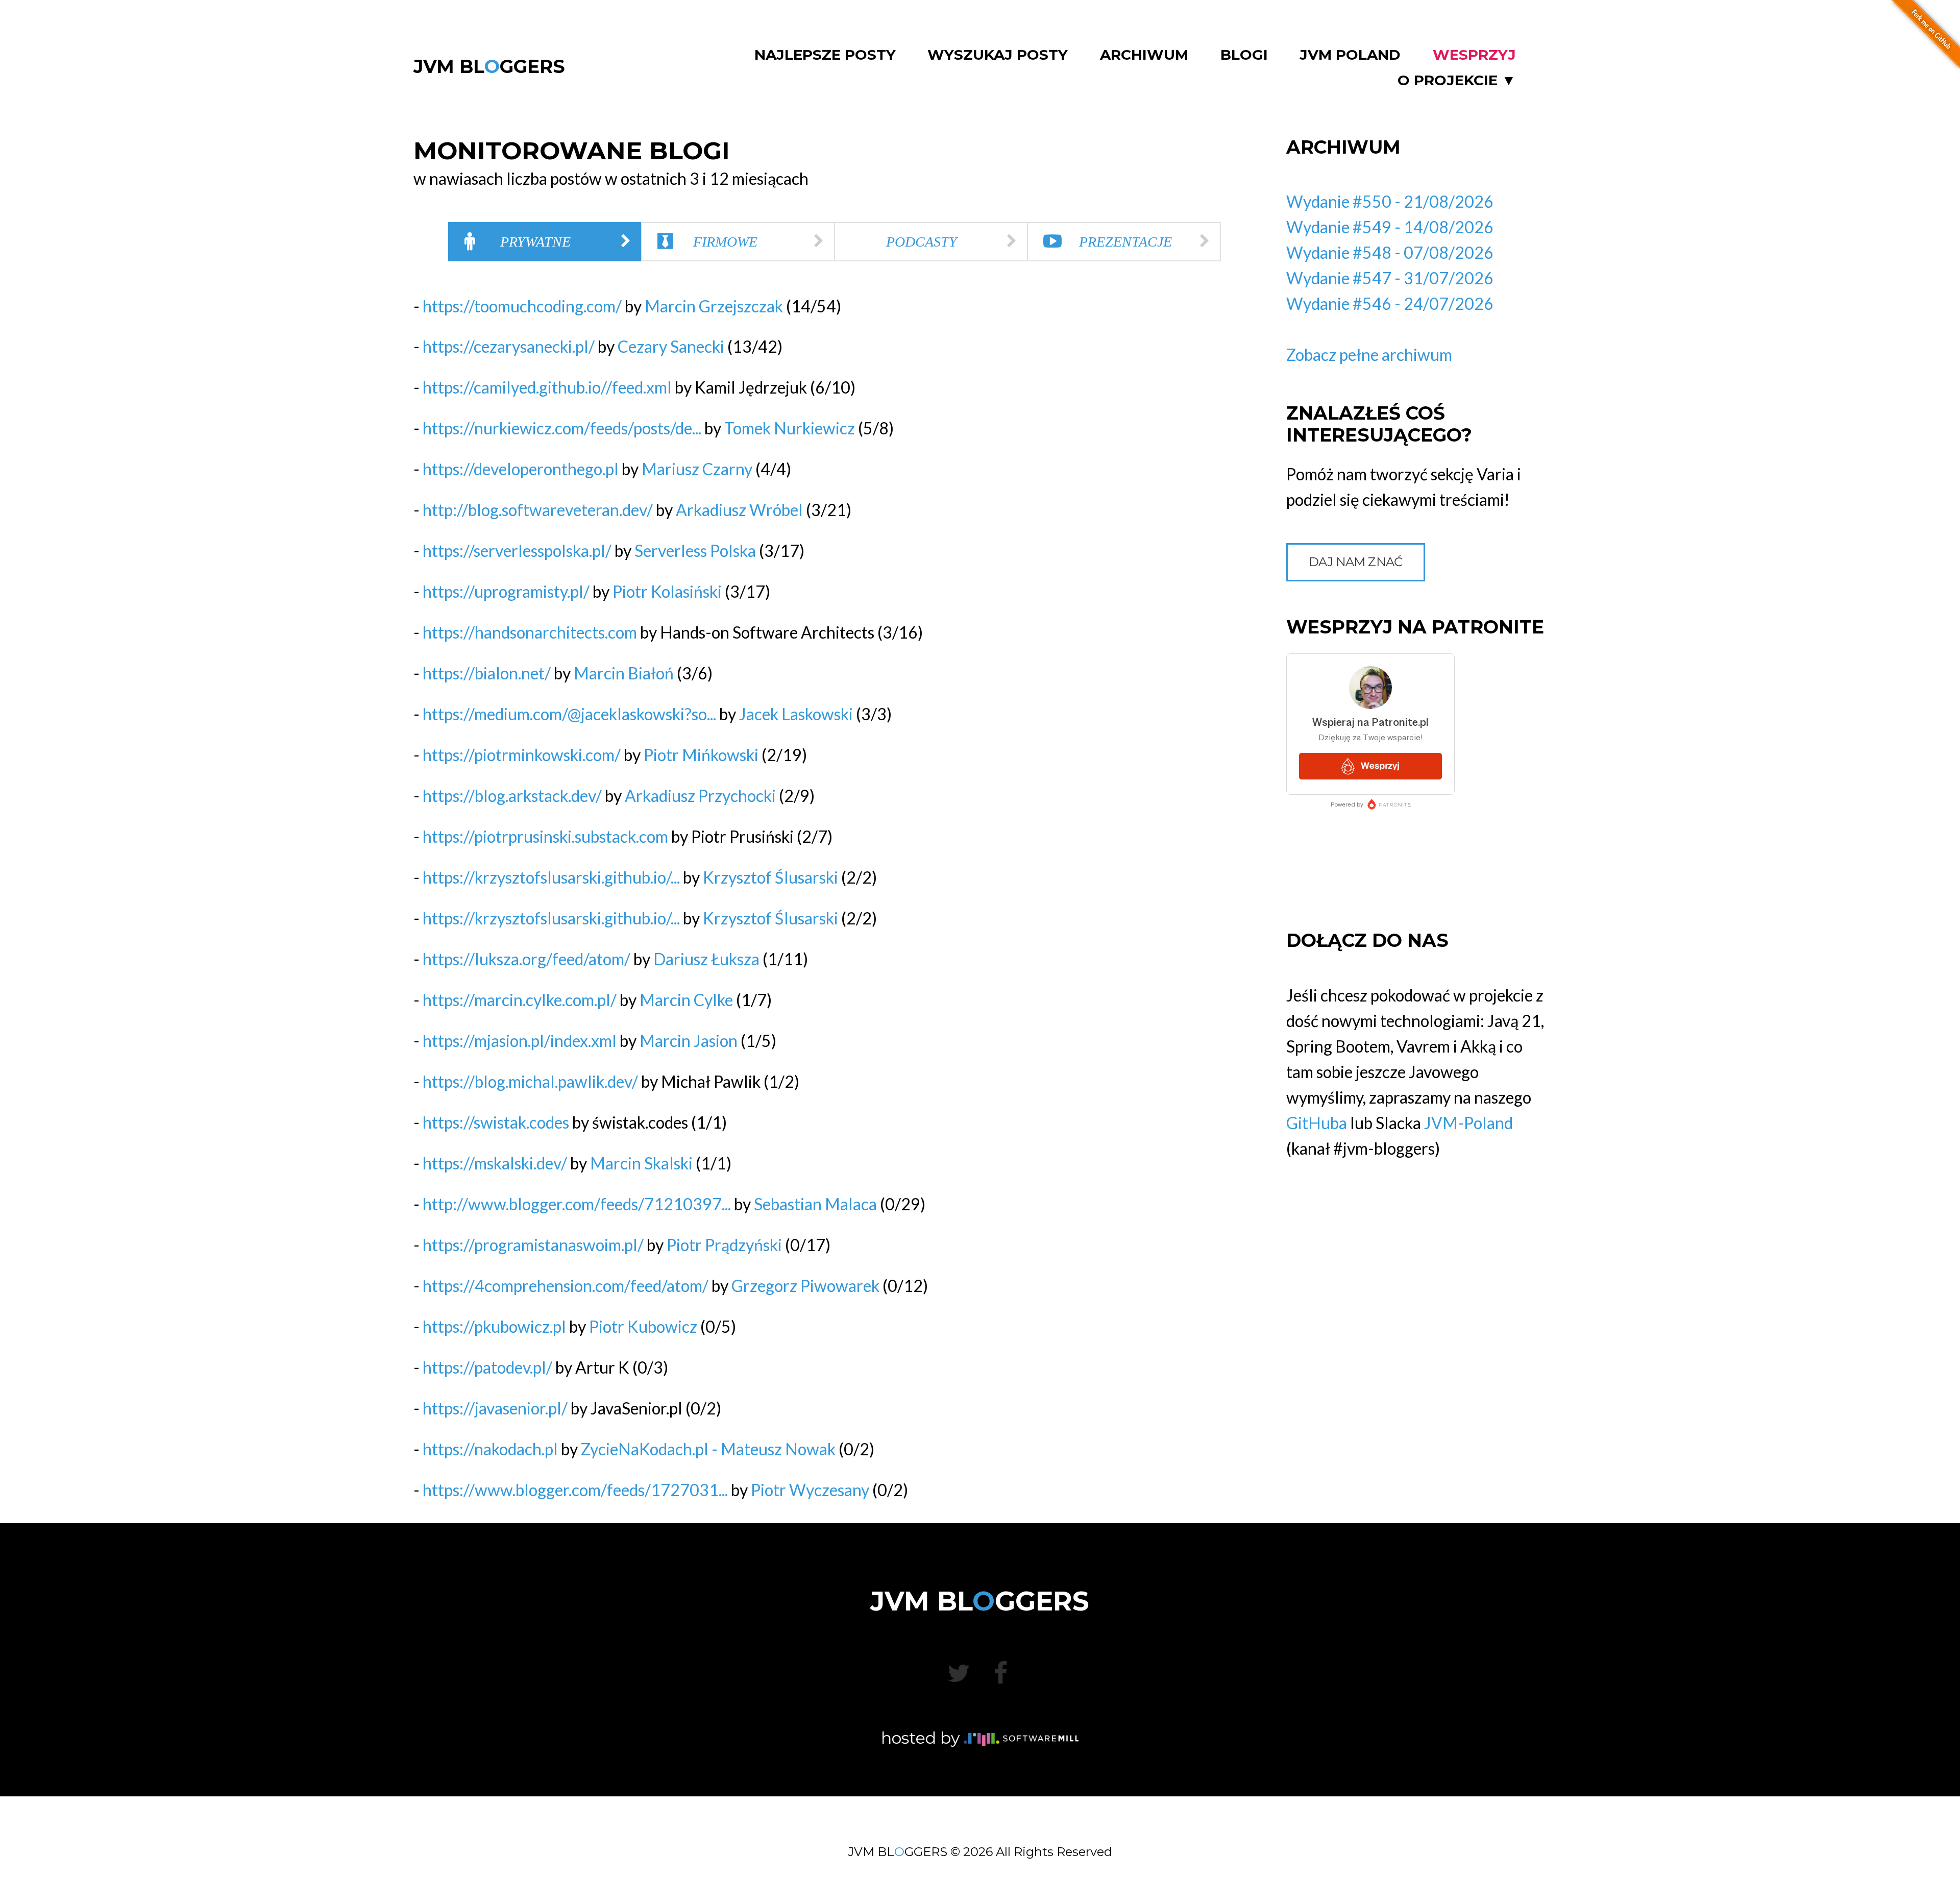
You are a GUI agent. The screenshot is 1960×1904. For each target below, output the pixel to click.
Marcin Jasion (689, 1041)
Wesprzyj (1474, 55)
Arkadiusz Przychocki (700, 796)
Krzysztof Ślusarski (770, 877)
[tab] (545, 242)
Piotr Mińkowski (701, 755)
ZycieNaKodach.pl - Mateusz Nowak (708, 1449)
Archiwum (1144, 55)
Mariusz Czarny (697, 469)
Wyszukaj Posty (998, 55)
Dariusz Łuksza (706, 959)
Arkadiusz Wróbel (739, 510)
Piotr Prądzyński (724, 1245)
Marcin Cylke (686, 1000)
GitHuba (1317, 1123)
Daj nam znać (1356, 562)
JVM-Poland (1468, 1123)
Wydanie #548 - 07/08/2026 (1390, 252)
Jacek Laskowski (796, 714)
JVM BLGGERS (489, 66)
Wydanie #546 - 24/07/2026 (1390, 303)
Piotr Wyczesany (810, 1490)
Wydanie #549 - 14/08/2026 (1390, 227)
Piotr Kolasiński (667, 591)
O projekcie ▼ (1457, 80)
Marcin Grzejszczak (714, 306)
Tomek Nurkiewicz (790, 428)
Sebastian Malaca (815, 1204)
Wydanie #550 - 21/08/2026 (1390, 201)
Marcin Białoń (624, 673)
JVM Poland (1350, 55)
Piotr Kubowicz (643, 1326)
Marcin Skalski (641, 1163)
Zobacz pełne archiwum (1369, 355)
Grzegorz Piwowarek (805, 1286)
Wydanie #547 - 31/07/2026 (1390, 278)
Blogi (1244, 55)
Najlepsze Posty (825, 55)
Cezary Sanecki (671, 346)
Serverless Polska (695, 551)
